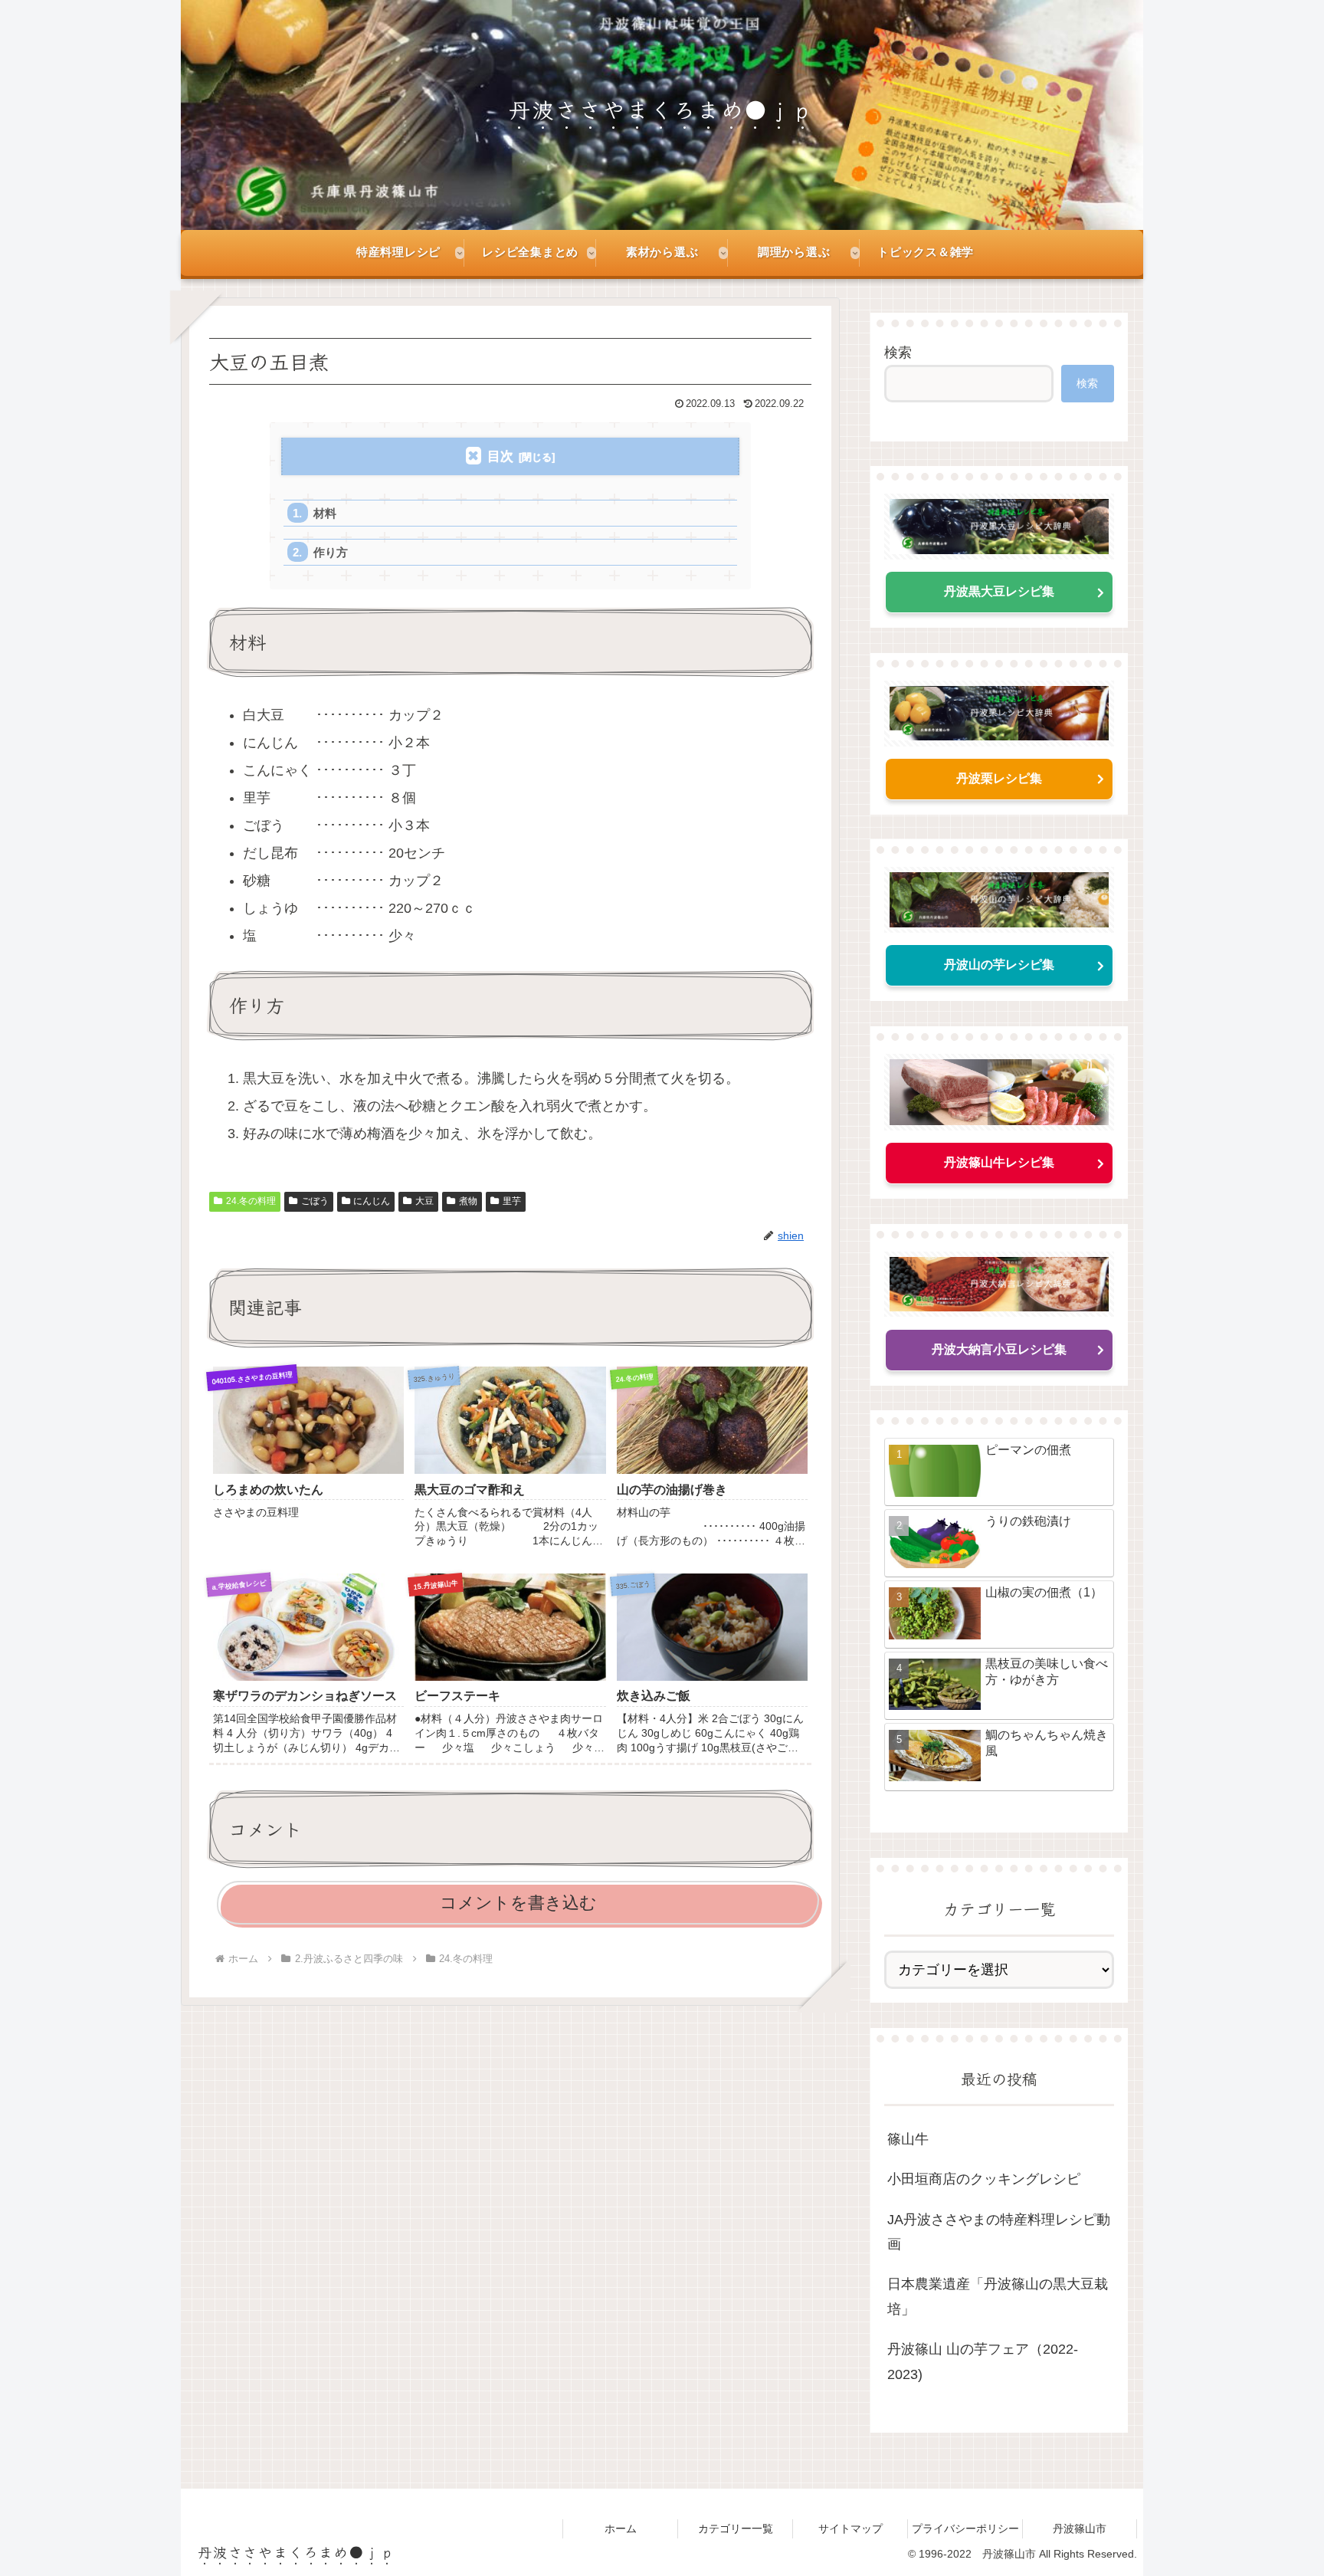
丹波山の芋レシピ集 (999, 965)
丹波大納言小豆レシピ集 (999, 1349)
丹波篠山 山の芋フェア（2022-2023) (983, 2361)
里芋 (512, 1201)
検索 (898, 353)
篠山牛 (908, 2139)
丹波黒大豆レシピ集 (999, 591)
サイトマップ (850, 2528)
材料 (325, 513)
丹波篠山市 (1080, 2528)
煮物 (468, 1201)
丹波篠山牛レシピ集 (999, 1162)
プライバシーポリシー (965, 2528)
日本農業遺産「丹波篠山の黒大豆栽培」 (998, 2296)
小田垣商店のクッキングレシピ (984, 2179)
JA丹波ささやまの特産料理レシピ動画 (999, 2232)
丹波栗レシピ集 (999, 778)
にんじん (372, 1201)
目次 (500, 456)
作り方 (331, 552)
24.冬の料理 (251, 1201)
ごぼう (315, 1201)
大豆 (424, 1201)
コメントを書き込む (518, 1903)
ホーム (621, 2528)
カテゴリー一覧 (736, 2528)
